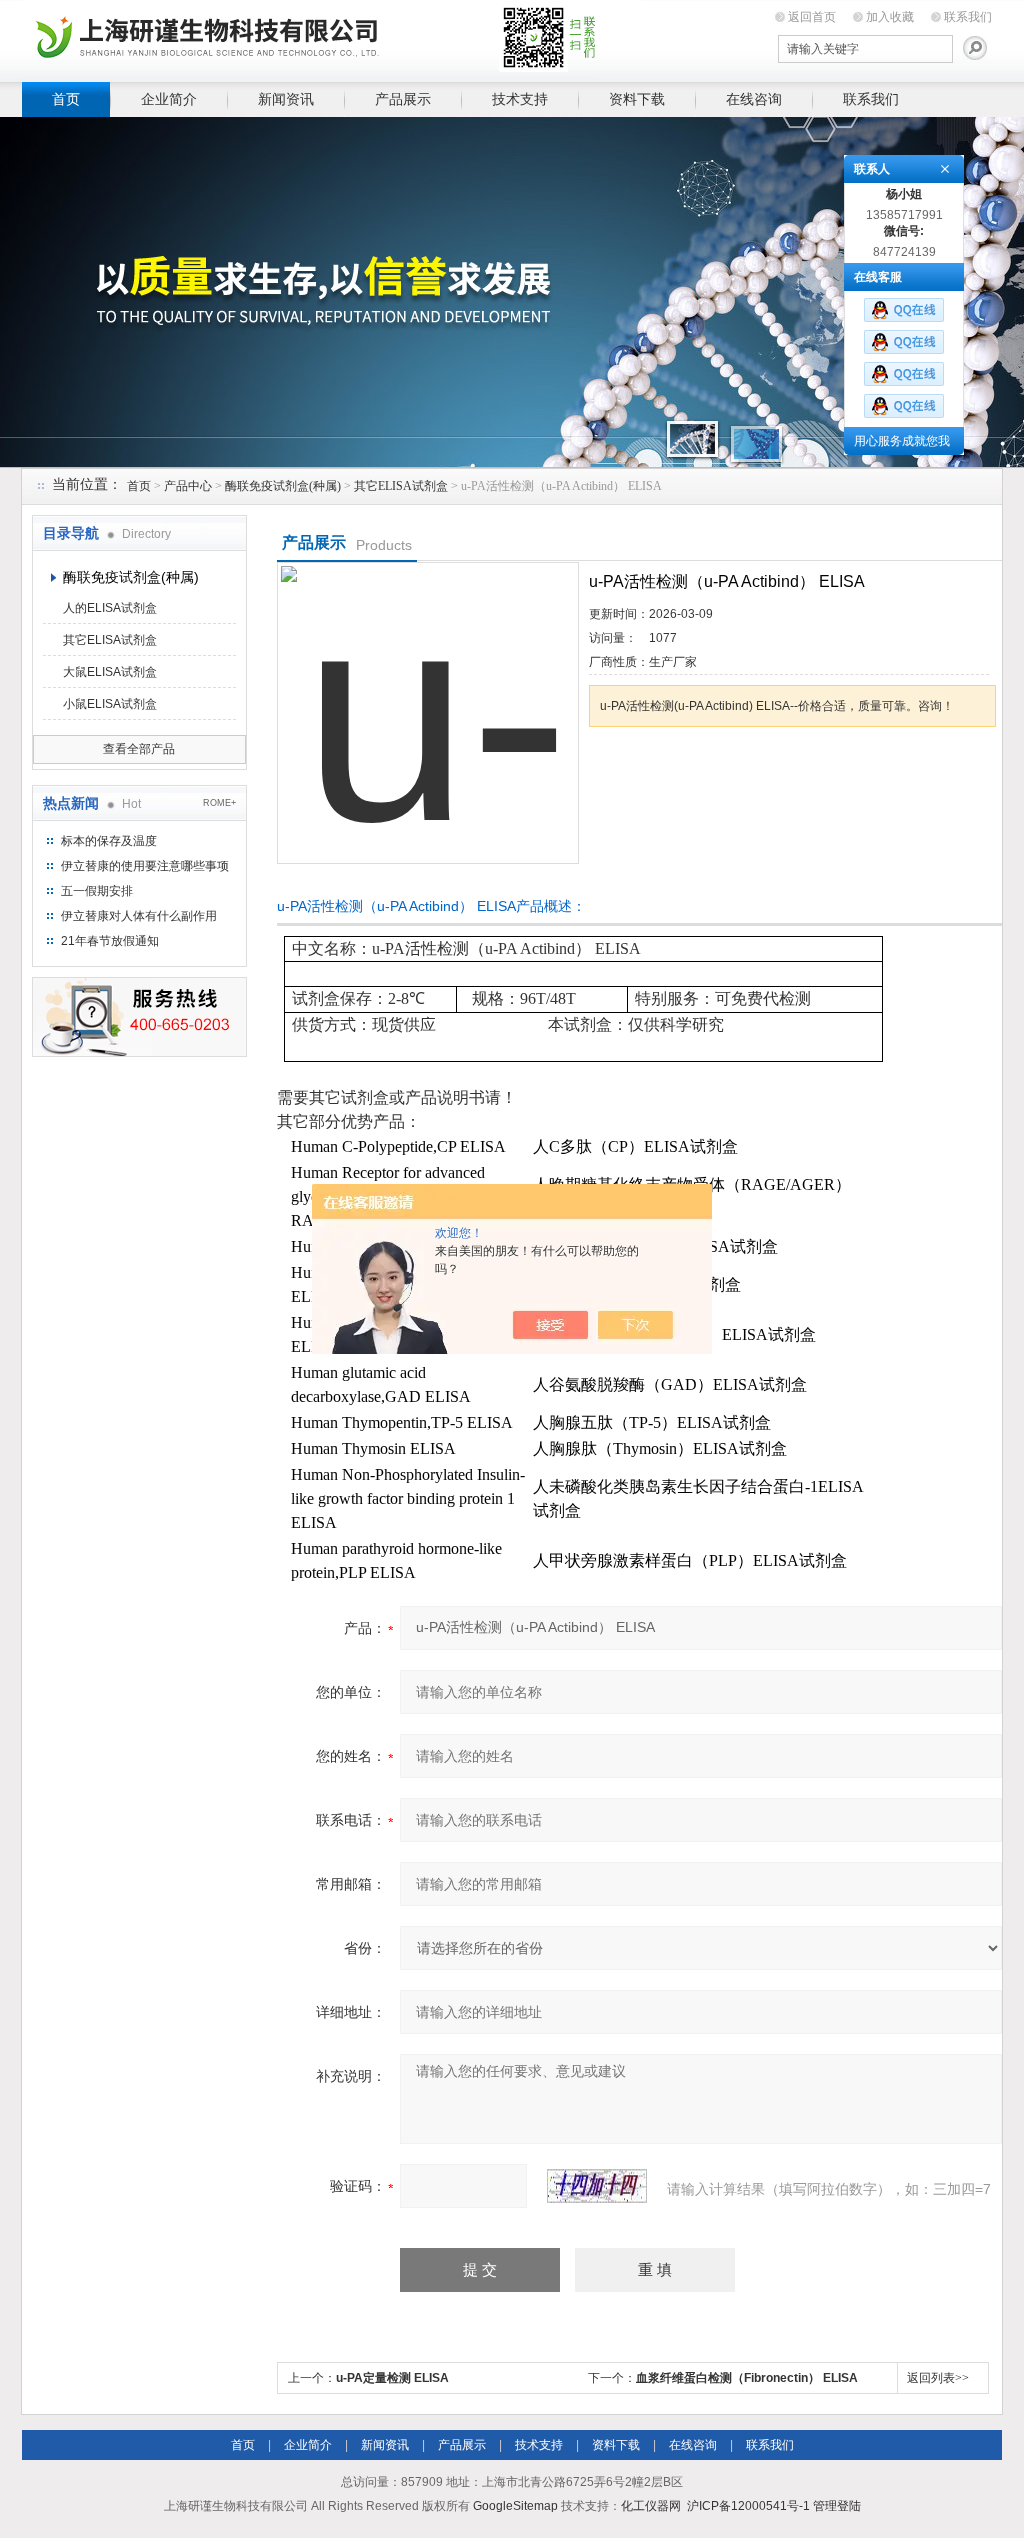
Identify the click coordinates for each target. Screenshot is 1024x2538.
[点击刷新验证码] (597, 2186)
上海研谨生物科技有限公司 (332, 37)
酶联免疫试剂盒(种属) (283, 486)
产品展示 (403, 99)
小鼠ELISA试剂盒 (110, 704)
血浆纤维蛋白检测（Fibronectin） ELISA (747, 2378)
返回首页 (812, 17)
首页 (66, 99)
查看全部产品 (139, 749)
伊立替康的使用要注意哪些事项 (145, 866)
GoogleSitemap (515, 2506)
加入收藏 (890, 17)
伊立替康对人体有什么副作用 (139, 916)
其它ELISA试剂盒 (401, 486)
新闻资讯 (286, 99)
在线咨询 (754, 99)
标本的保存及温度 (109, 841)
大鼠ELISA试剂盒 (110, 672)
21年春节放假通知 (110, 941)
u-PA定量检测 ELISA (392, 2378)
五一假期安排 (97, 891)
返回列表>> (938, 2378)
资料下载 (637, 99)
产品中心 (188, 486)
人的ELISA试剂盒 (110, 608)
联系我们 (968, 17)
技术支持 (520, 99)
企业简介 (169, 99)
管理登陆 (837, 2506)
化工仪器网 (651, 2506)
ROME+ (219, 803)
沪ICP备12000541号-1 (748, 2506)
